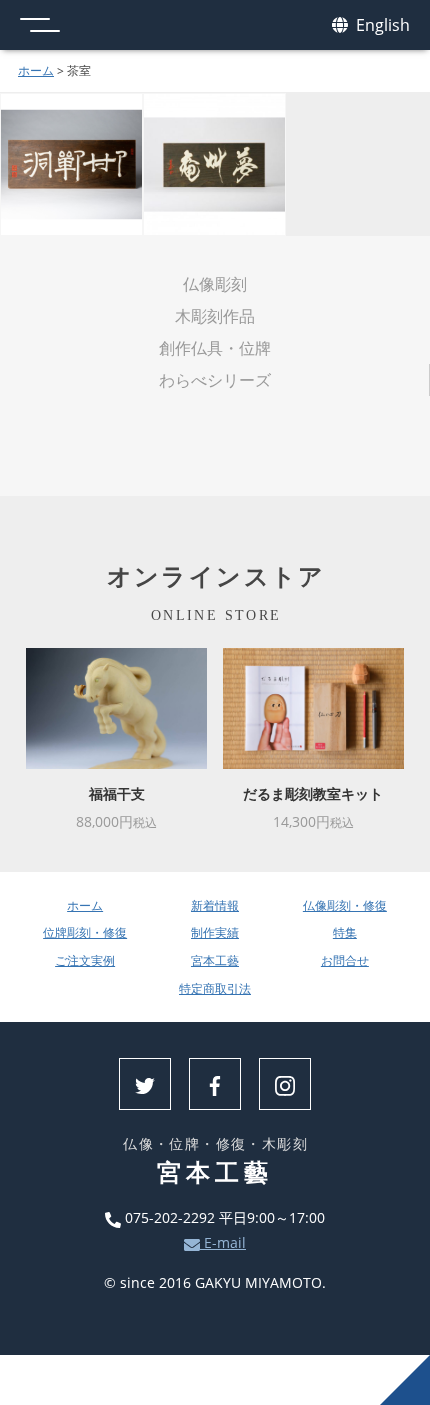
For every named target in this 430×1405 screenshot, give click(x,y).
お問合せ (345, 960)
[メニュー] (40, 25)
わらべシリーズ (215, 380)
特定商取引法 (215, 988)
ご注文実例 (85, 960)
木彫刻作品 (215, 316)
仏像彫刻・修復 (345, 905)
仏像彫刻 (215, 284)
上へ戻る (405, 1380)
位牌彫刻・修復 (85, 932)
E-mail (223, 1242)
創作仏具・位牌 (215, 348)
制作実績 (215, 932)
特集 (345, 932)
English (381, 25)
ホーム (36, 70)
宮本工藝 (215, 960)
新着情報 (215, 905)
